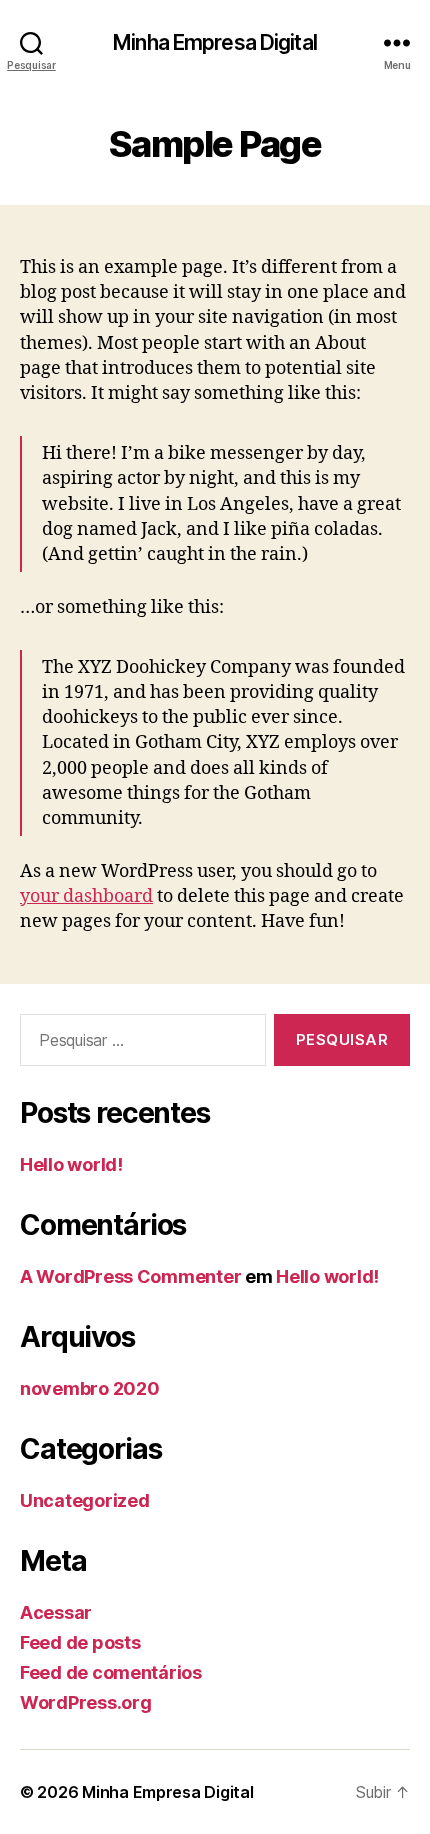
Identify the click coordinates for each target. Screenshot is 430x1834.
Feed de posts (80, 1642)
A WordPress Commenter (130, 1276)
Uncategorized (85, 1500)
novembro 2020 (90, 1388)
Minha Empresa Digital (215, 42)
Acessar (56, 1612)
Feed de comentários (111, 1672)
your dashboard (86, 896)
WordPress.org (86, 1702)
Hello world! (71, 1164)
